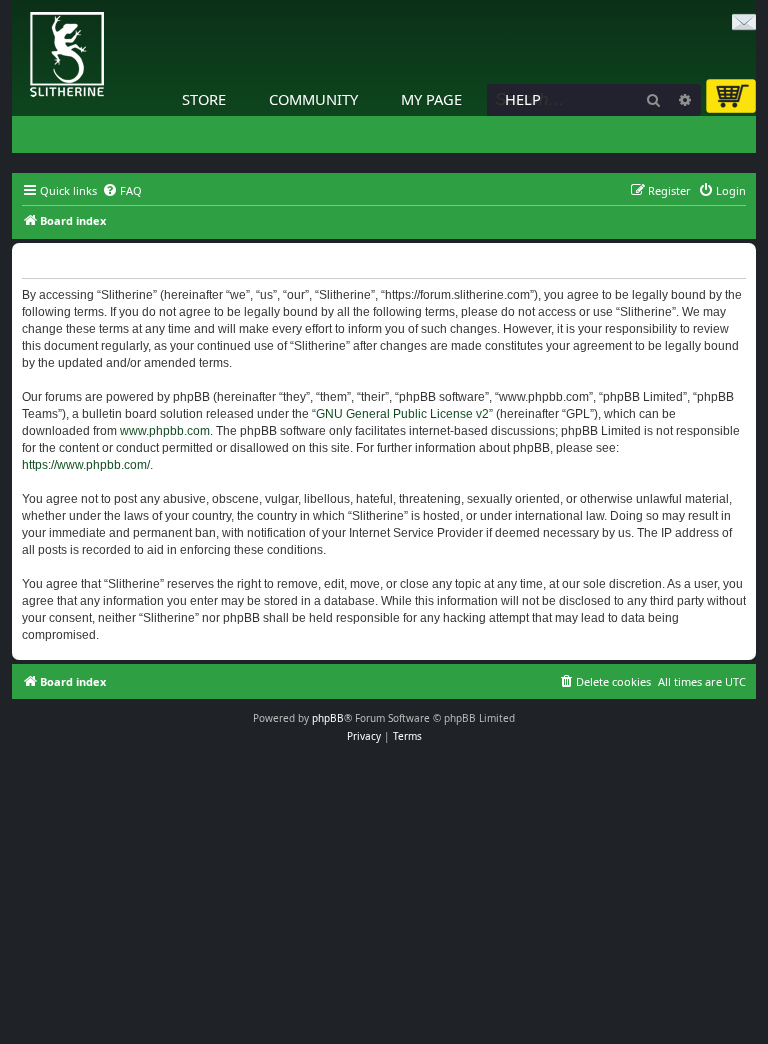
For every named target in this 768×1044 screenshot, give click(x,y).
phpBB (328, 718)
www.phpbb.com (165, 431)
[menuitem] (122, 191)
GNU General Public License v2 (402, 414)
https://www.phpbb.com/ (86, 465)
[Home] (17, 5)
